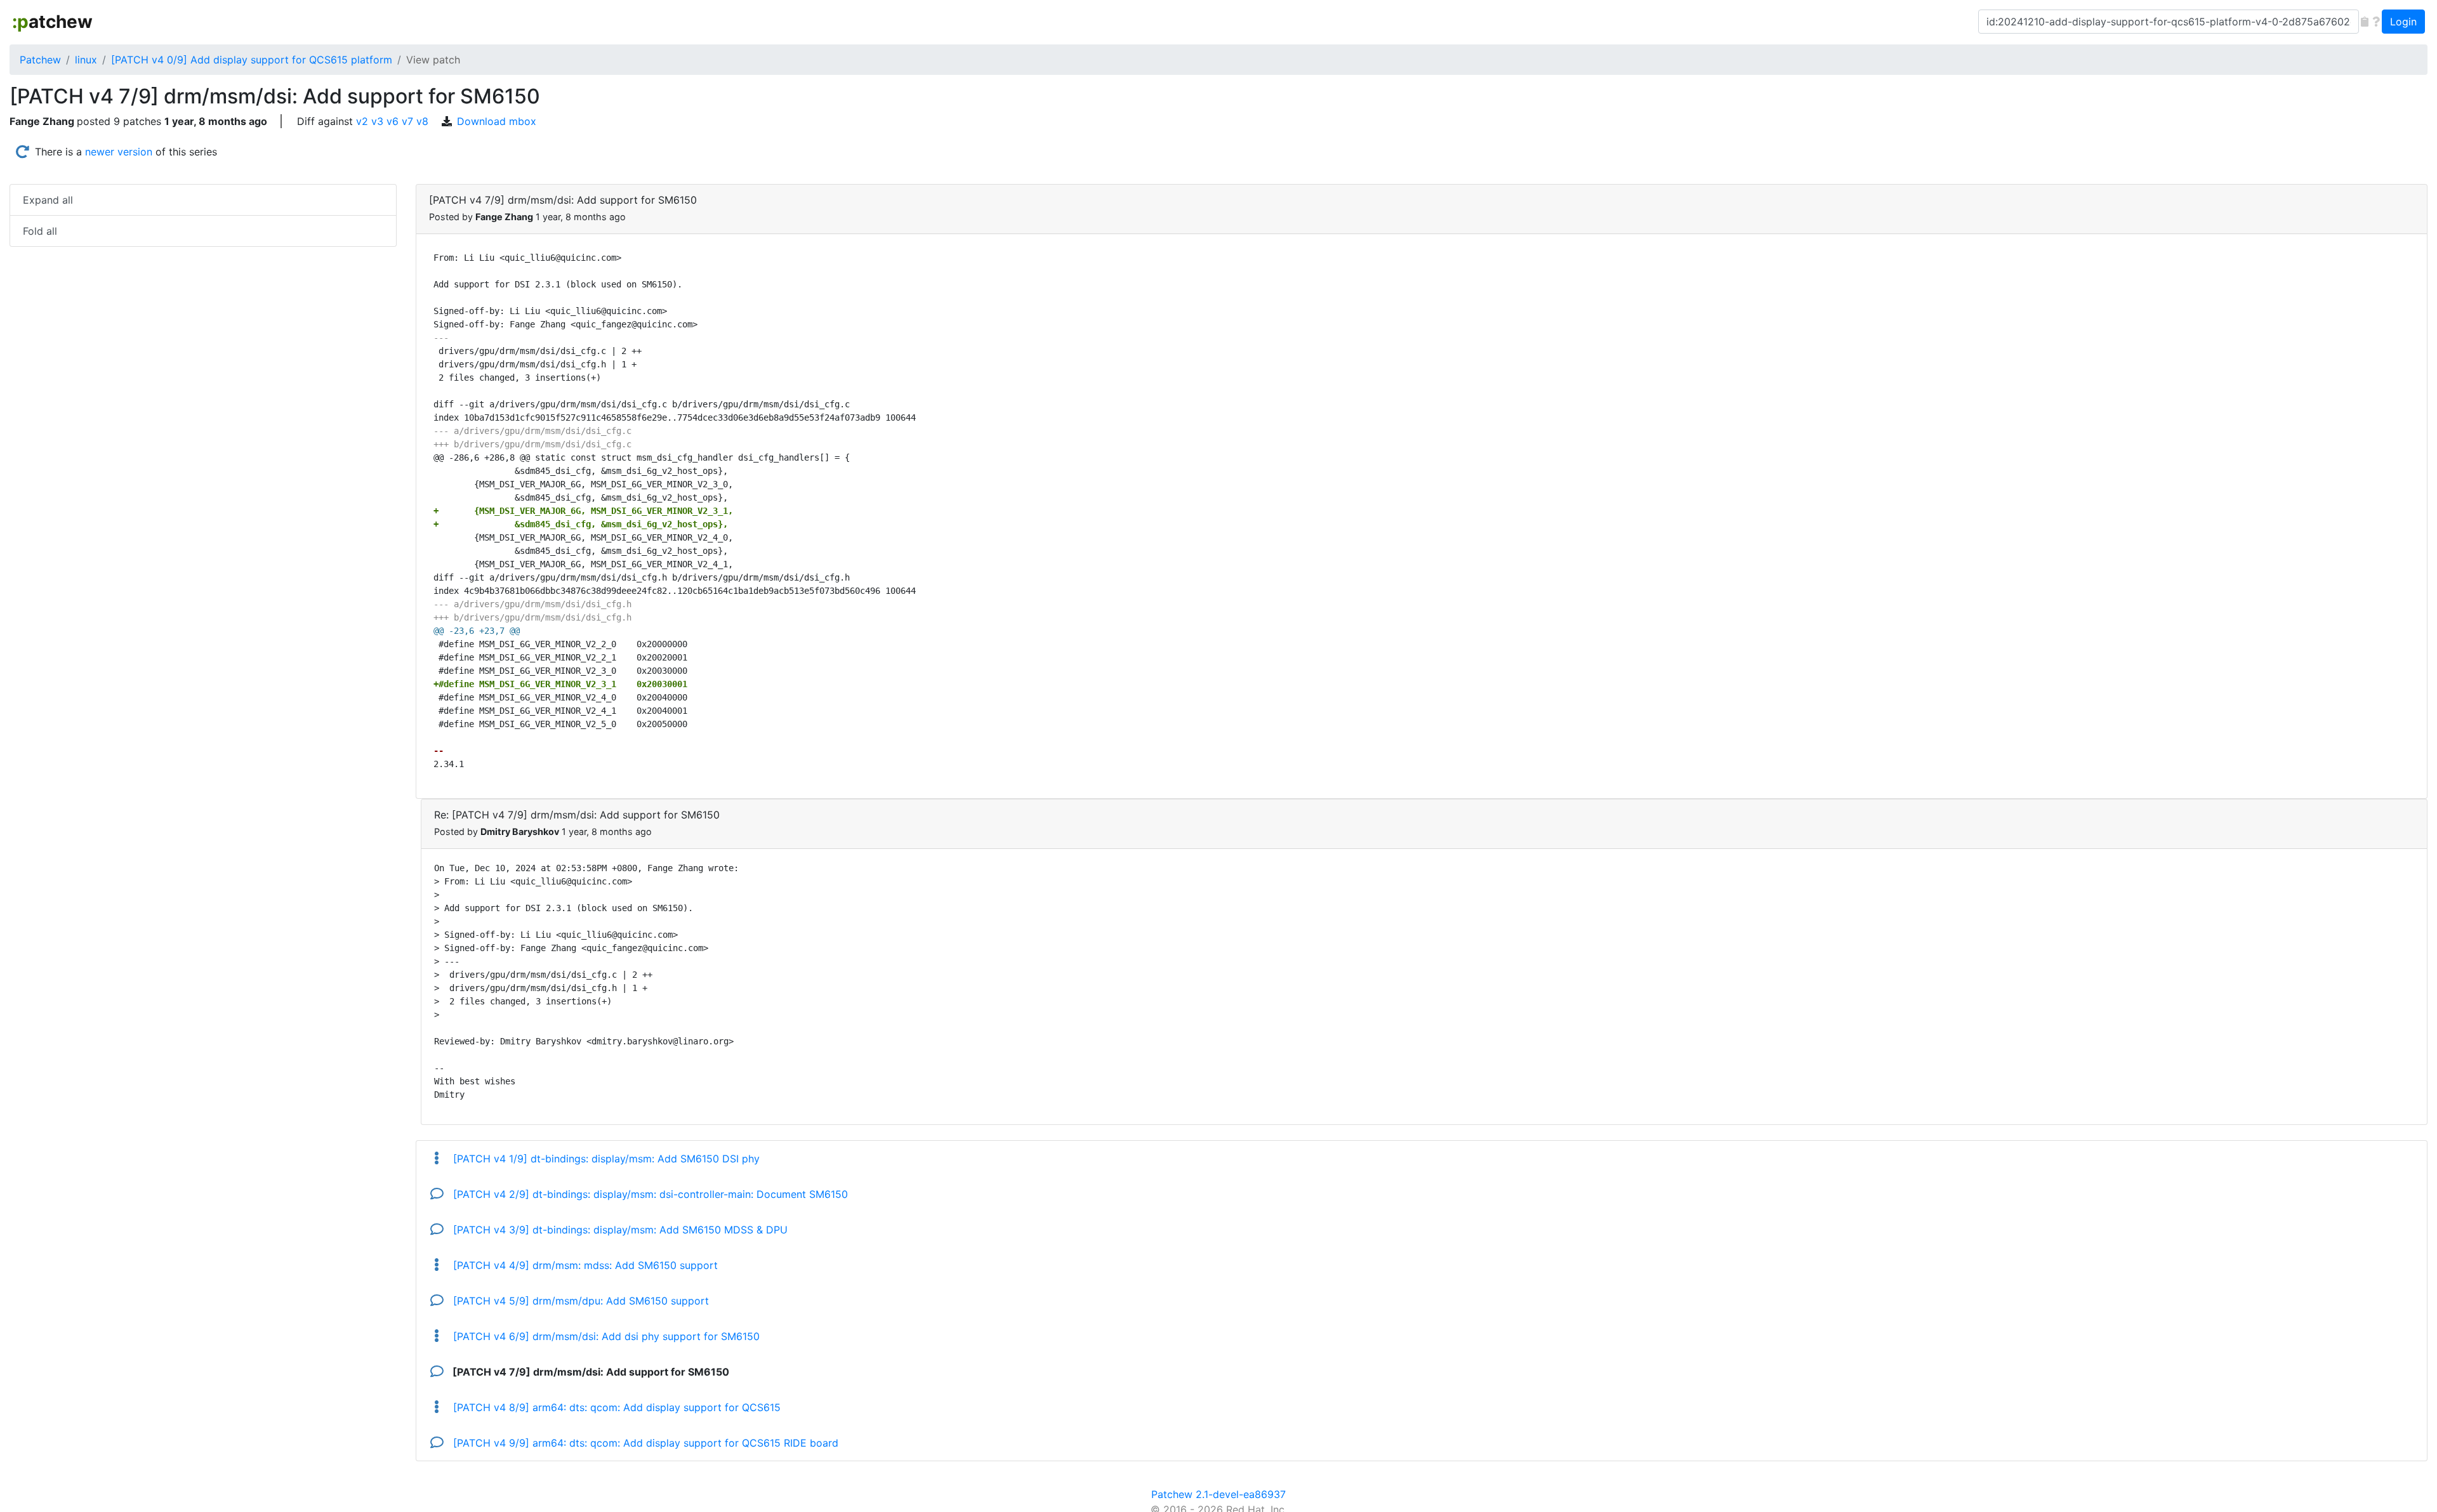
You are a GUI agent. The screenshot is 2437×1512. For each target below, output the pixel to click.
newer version (119, 152)
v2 (362, 121)
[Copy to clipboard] (2365, 22)
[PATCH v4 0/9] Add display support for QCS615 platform (252, 60)
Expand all (48, 200)
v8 (422, 121)
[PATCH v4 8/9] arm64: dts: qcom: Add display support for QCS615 (615, 1407)
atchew (52, 22)
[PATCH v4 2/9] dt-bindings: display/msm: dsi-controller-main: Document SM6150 (649, 1194)
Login (2403, 22)
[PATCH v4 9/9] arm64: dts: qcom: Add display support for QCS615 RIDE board (644, 1443)
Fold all (40, 231)
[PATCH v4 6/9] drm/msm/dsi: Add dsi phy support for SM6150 (605, 1336)
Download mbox (497, 121)
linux (86, 60)
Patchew (40, 60)
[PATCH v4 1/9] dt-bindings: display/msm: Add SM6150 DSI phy (605, 1159)
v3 (377, 121)
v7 (407, 121)
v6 (393, 121)
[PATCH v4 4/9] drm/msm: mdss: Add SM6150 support (584, 1265)
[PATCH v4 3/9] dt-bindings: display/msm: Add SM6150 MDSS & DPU (619, 1230)
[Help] (2376, 22)
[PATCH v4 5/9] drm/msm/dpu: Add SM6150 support (579, 1301)
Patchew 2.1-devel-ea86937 (1218, 1494)
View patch (433, 60)
